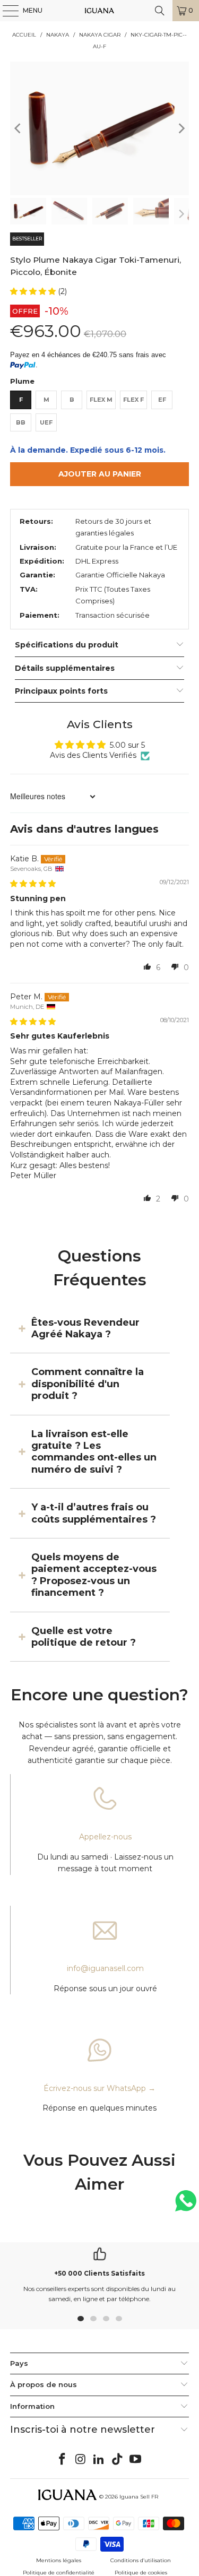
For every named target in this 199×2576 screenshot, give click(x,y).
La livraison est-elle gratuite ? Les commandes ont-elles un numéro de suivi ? (94, 1452)
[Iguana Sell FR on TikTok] (117, 2460)
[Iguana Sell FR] (100, 11)
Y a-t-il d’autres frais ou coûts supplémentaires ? (94, 1513)
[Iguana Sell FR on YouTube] (136, 2460)
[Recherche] (160, 11)
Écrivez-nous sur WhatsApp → (99, 2088)
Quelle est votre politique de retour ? (84, 1637)
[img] (33, 884)
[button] (34, 291)
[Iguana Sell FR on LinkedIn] (99, 2460)
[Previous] (18, 128)
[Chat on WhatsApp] (186, 2205)
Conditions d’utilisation (141, 2560)
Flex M (101, 400)
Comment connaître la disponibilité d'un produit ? (88, 1384)
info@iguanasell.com (105, 1968)
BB (21, 422)
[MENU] (5, 11)
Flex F (133, 400)
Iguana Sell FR (139, 2497)
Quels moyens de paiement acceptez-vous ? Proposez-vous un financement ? (94, 1575)
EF (162, 400)
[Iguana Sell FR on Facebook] (62, 2460)
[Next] (181, 128)
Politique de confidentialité (59, 2573)
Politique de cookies (141, 2573)
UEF (46, 422)
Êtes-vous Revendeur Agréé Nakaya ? (85, 1328)
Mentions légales (59, 2560)
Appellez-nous (105, 1837)
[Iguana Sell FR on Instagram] (81, 2460)
